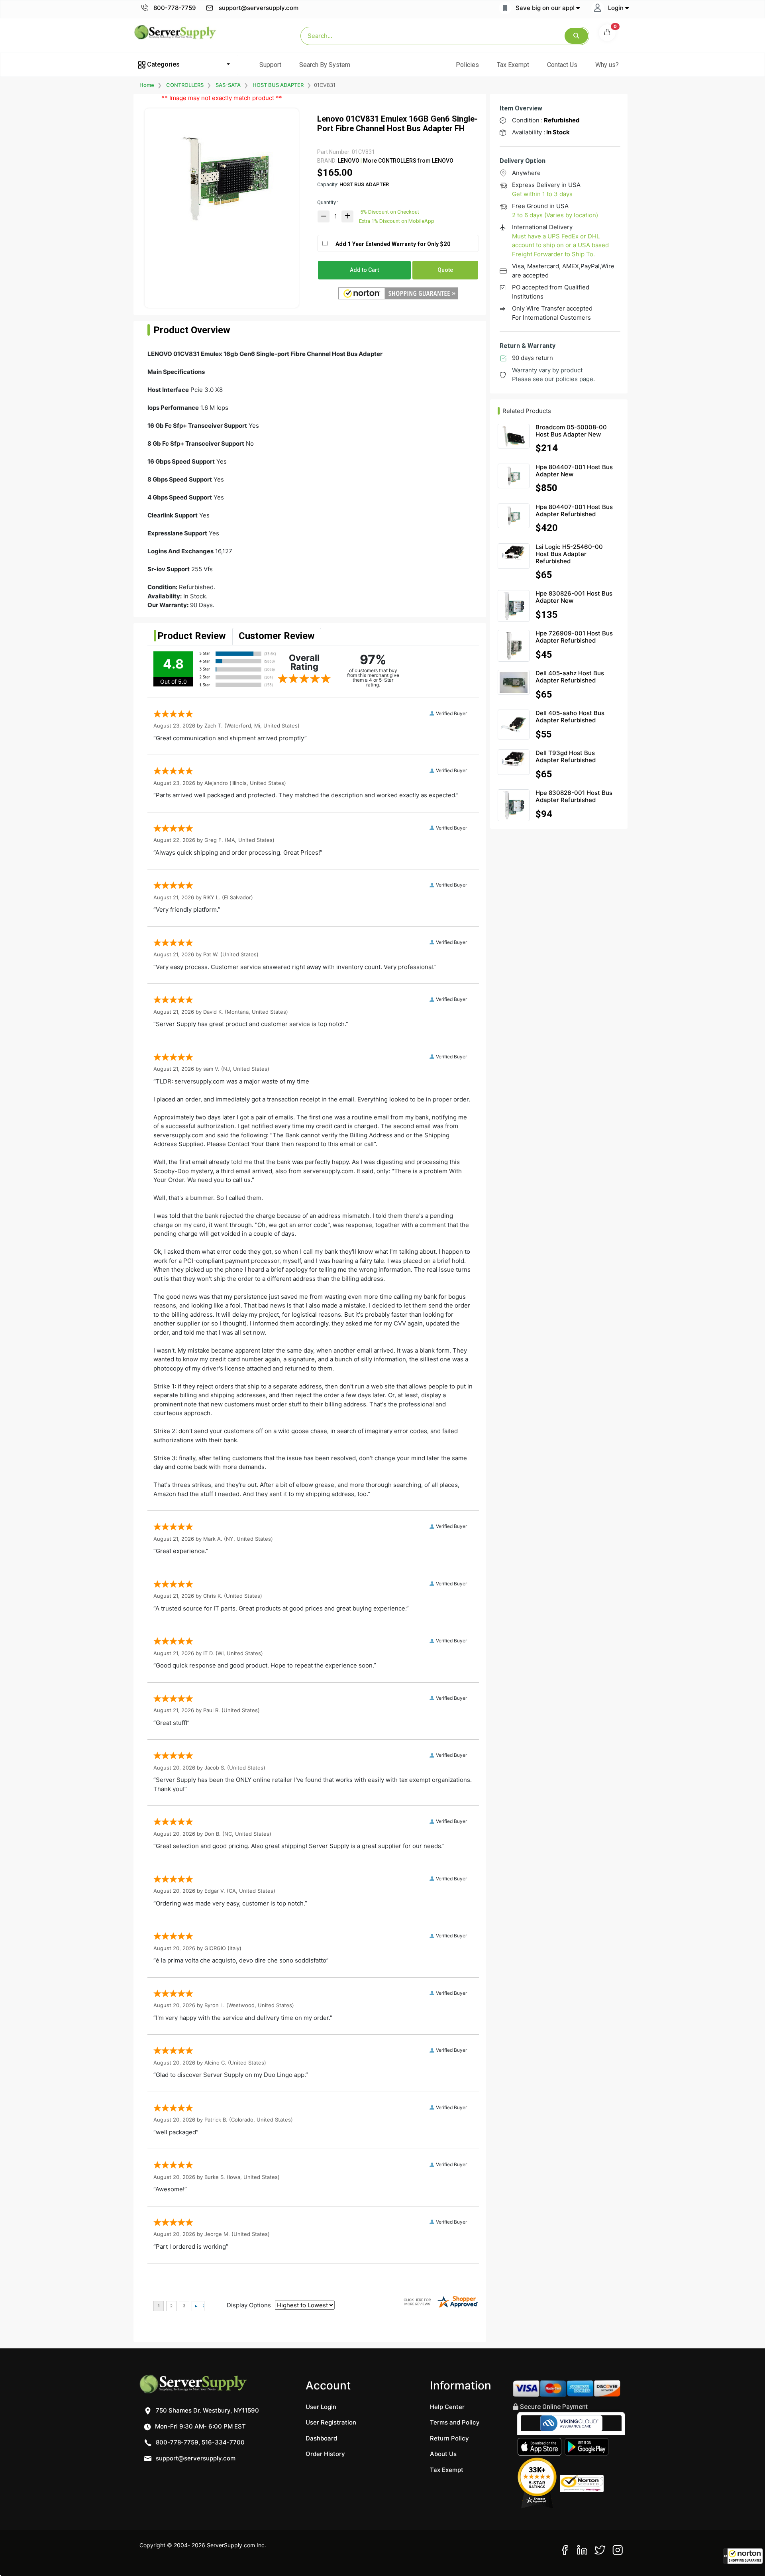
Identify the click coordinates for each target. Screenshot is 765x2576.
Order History (325, 2454)
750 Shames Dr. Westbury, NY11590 (207, 2410)
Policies (467, 65)
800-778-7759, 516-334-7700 (199, 2442)
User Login (321, 2407)
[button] (743, 2556)
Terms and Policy (455, 2422)
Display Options (249, 2305)
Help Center (447, 2407)
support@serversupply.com (259, 8)
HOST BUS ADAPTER (278, 85)
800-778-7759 (174, 8)
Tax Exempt (513, 65)
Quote (445, 270)
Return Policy (449, 2438)
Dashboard (321, 2438)
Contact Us (562, 65)
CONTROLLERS (185, 85)
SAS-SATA (228, 85)
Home (147, 85)
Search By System (325, 65)
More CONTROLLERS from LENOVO (408, 161)
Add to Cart (364, 270)
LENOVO (349, 161)
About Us (443, 2454)
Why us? (607, 65)
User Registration (331, 2422)
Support (270, 65)
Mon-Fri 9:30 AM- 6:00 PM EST (200, 2426)
